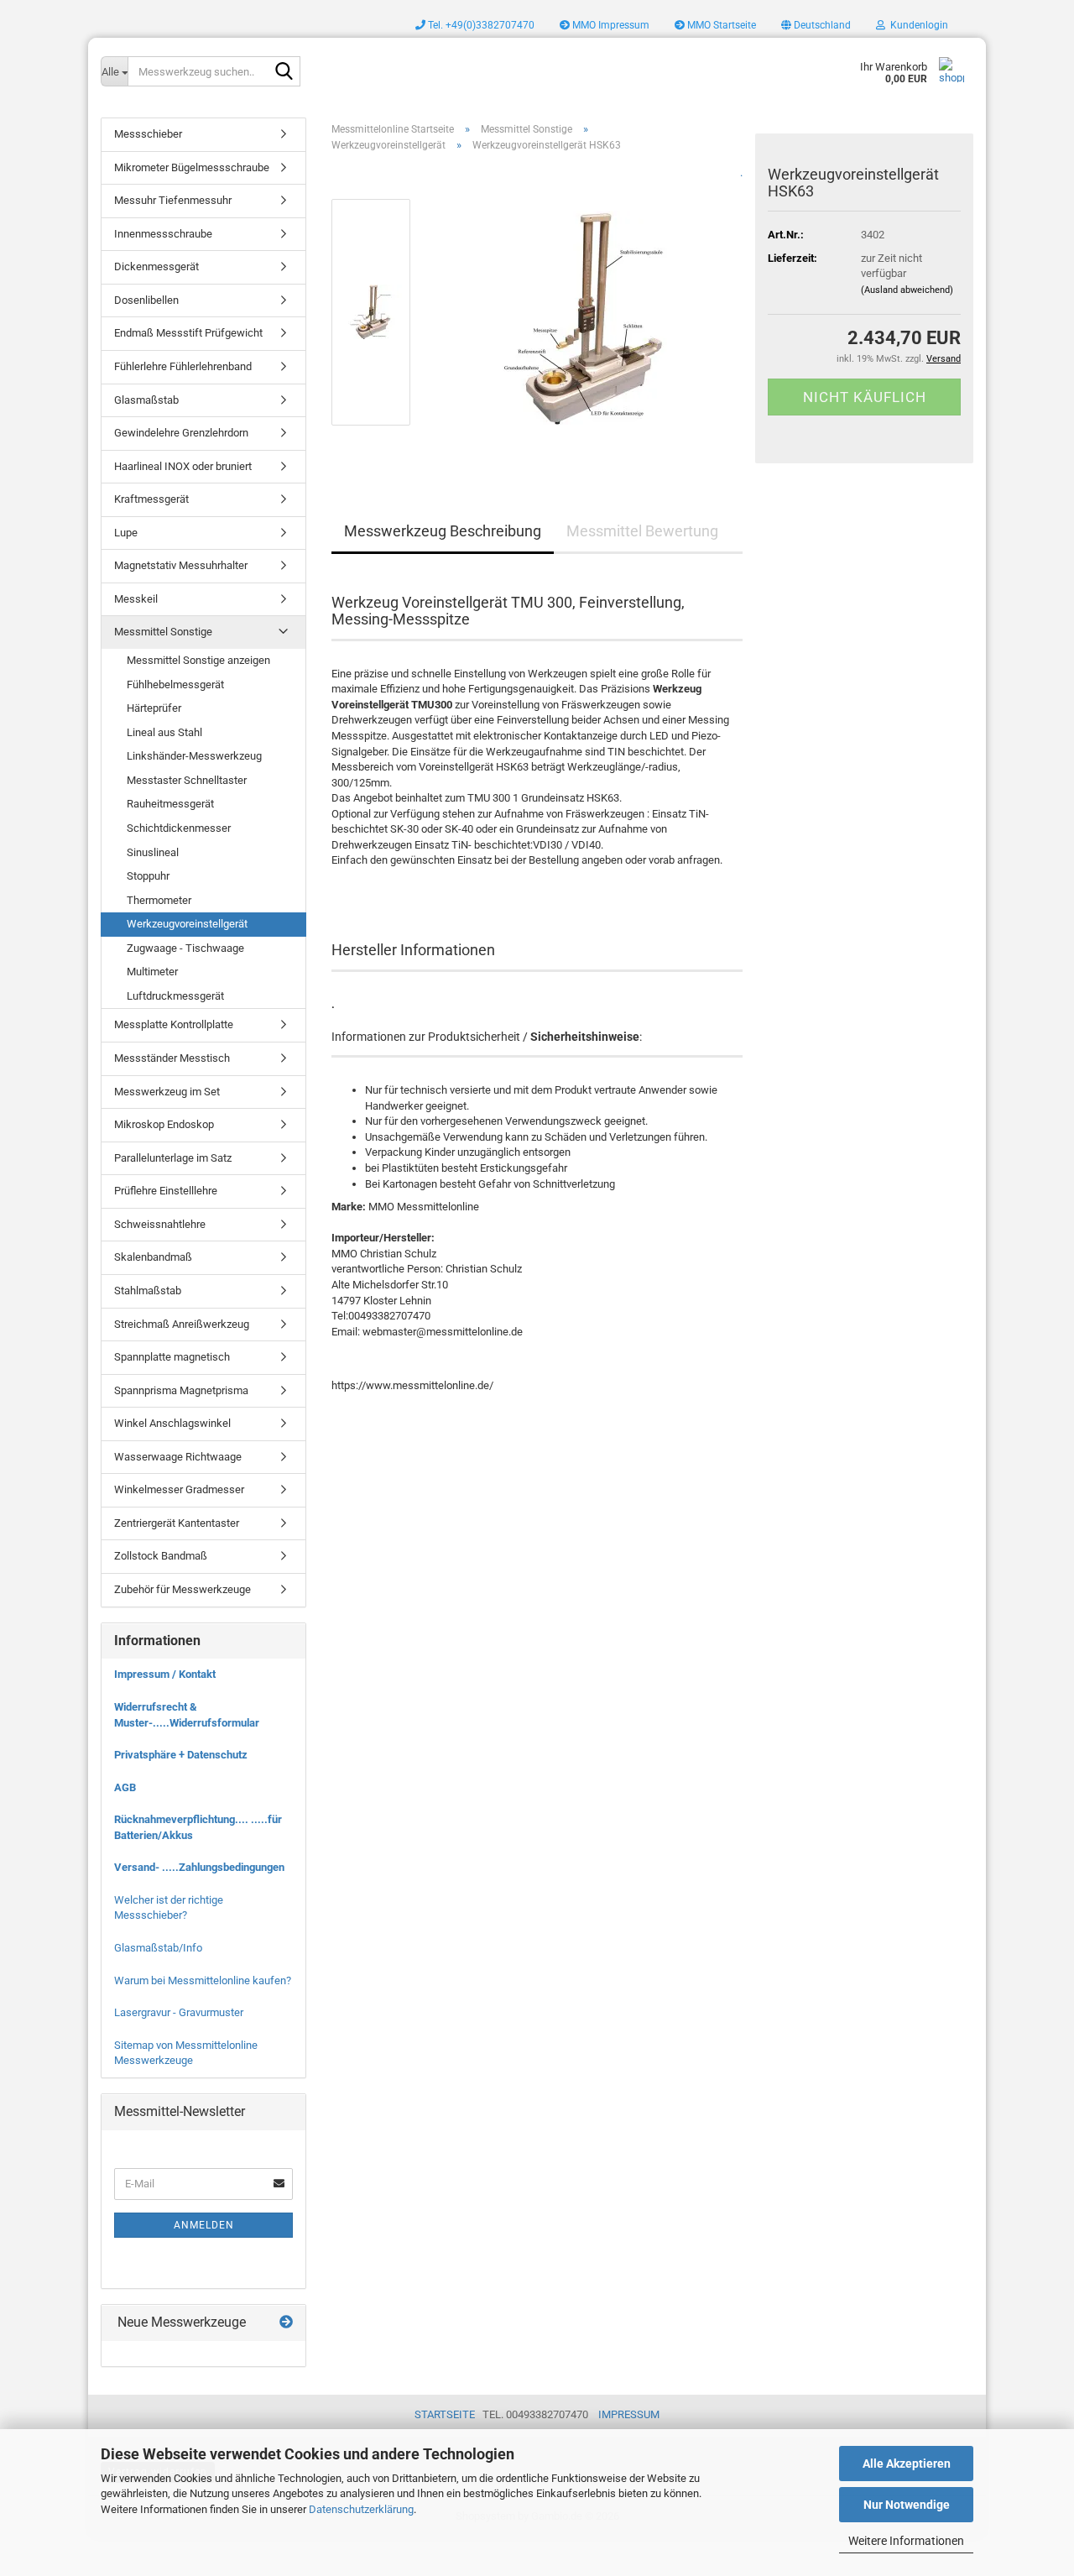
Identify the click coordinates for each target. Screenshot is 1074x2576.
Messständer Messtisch (172, 1058)
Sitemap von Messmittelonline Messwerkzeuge (186, 2053)
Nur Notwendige (907, 2505)
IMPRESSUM (629, 2414)
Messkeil (136, 599)
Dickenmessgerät (156, 266)
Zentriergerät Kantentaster (177, 1523)
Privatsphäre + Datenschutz (181, 1755)
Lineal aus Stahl (164, 732)
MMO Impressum (610, 25)
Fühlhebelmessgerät (175, 684)
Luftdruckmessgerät (175, 996)
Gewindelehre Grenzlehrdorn (181, 433)
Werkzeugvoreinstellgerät (187, 924)
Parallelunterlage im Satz (173, 1158)
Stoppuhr (148, 876)
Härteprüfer (154, 708)
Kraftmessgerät (151, 499)
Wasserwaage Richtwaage (178, 1457)
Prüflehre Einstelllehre (166, 1191)
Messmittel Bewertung (642, 531)
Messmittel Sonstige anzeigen (198, 660)
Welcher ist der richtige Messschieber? (169, 1908)
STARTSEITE (445, 2414)
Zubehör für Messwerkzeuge (182, 1589)
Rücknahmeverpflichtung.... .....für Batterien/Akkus (198, 1827)
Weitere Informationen (906, 2541)
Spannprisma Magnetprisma (181, 1390)
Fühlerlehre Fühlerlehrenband (183, 366)
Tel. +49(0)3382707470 (480, 25)
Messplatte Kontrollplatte (174, 1024)
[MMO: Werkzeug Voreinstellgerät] (585, 312)
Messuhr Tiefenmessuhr (173, 200)
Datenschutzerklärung (361, 2509)
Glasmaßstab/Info (158, 1948)
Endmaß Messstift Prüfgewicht (188, 333)
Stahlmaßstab (148, 1291)
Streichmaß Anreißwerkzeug (182, 1324)
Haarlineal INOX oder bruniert (183, 466)
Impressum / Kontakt (165, 1674)
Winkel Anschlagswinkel (172, 1423)
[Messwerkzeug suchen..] (284, 72)
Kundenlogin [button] (917, 25)
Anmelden (204, 2225)
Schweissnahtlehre (160, 1224)
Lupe (126, 533)
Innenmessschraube (163, 234)
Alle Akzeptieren (907, 2464)
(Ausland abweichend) (907, 290)
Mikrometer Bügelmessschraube (192, 167)
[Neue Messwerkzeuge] (286, 2323)
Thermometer (159, 900)
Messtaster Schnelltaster (187, 780)
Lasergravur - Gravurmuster (179, 2012)
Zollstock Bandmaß (161, 1556)
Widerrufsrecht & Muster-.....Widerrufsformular (187, 1715)
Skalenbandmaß (153, 1257)
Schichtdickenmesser (179, 828)
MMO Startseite (720, 25)
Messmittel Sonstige (163, 632)
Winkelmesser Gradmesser (179, 1489)
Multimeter (152, 972)
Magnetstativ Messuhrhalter (181, 565)
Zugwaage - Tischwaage (185, 948)
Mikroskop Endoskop (164, 1124)
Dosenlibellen (146, 300)
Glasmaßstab (146, 400)
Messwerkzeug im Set (167, 1092)
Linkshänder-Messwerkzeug (194, 756)
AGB (125, 1787)
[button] (816, 25)
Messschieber (148, 134)
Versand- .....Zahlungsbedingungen (199, 1867)
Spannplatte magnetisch (172, 1357)
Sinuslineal (153, 852)
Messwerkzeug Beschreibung (443, 531)
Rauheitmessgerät (170, 804)
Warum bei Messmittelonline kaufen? (203, 1980)
